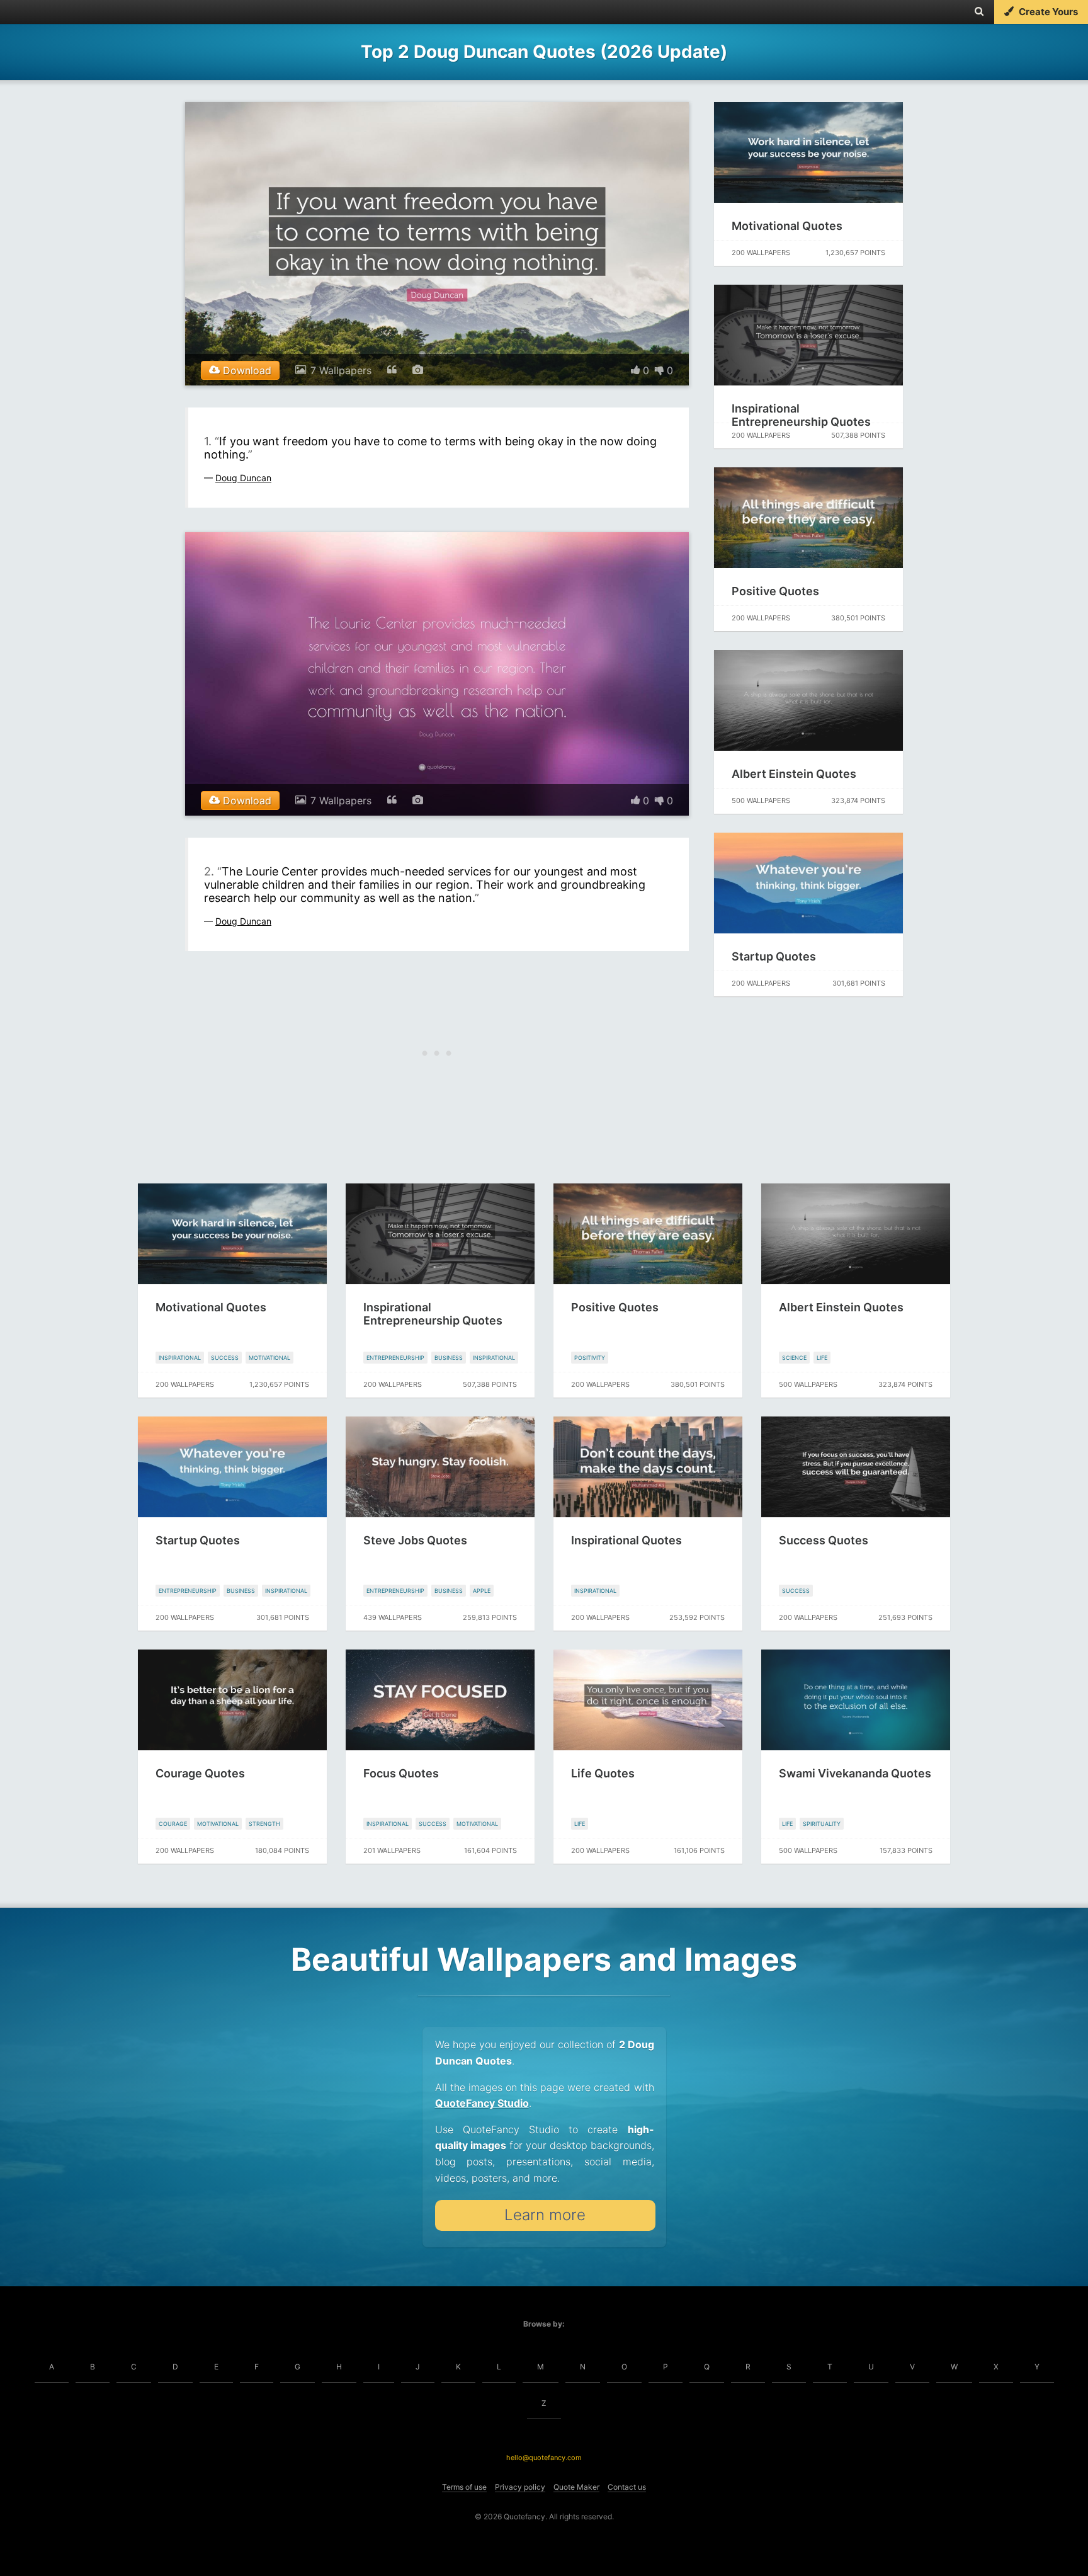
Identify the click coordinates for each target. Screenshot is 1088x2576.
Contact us (627, 2487)
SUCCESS (225, 1358)
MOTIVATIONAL (269, 1358)
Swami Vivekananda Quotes (855, 1773)
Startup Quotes (774, 956)
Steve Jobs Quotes (415, 1540)
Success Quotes (824, 1540)
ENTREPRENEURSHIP (395, 1358)
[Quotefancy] (49, 12)
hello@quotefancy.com (544, 2458)
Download (246, 370)
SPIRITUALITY (822, 1824)
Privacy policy (520, 2487)
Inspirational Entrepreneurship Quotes (801, 415)
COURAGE (173, 1824)
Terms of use (464, 2487)
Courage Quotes (200, 1773)
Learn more (545, 2215)
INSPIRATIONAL (180, 1358)
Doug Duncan (243, 478)
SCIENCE (794, 1358)
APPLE (482, 1591)
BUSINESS (449, 1358)
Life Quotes (603, 1773)
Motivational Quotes (787, 226)
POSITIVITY (590, 1358)
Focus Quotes (401, 1773)
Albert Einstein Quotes (794, 774)
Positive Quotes (775, 591)
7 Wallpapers (341, 370)
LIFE (822, 1358)
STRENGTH (264, 1824)
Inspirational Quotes (626, 1540)
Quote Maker (576, 2487)
